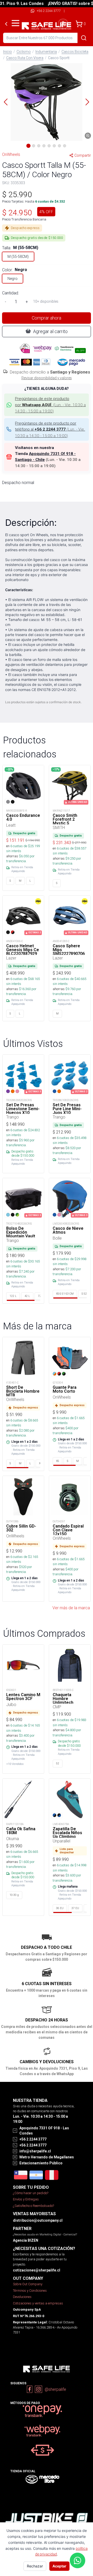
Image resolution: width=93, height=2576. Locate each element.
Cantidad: (10, 293)
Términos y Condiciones (30, 2291)
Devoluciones (22, 2297)
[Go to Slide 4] (44, 146)
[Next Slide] (87, 102)
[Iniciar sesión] (63, 24)
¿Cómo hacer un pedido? (31, 2193)
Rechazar (35, 2566)
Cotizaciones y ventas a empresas (38, 2303)
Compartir (83, 155)
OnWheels (11, 154)
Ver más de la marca (71, 1608)
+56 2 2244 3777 (49, 11)
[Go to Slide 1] (28, 146)
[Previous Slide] (6, 102)
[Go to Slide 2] (34, 146)
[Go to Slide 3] (39, 146)
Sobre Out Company (28, 2284)
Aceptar (59, 2566)
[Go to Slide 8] (65, 146)
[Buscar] (84, 38)
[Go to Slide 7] (59, 146)
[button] (47, 102)
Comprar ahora (47, 318)
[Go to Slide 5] (49, 146)
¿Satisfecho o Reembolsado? (33, 2206)
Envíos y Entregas (26, 2199)
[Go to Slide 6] (54, 146)
